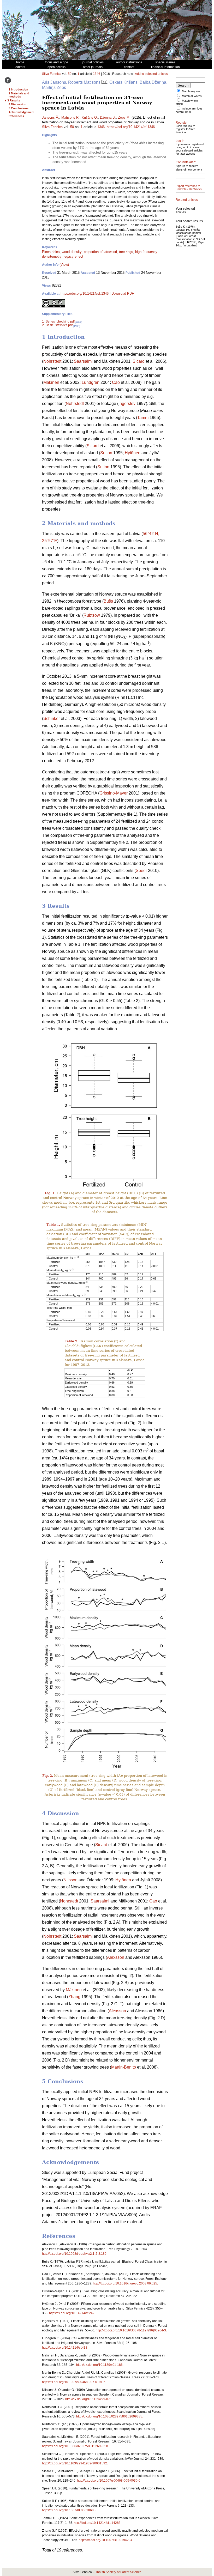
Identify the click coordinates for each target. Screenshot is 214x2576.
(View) (64, 265)
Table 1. (53, 1225)
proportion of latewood (100, 252)
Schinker (52, 719)
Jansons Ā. (51, 117)
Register (182, 123)
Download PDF (123, 293)
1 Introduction (18, 89)
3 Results (14, 100)
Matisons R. (70, 117)
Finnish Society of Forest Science (118, 2572)
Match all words (192, 96)
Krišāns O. (90, 117)
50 (70, 74)
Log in (180, 141)
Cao (116, 382)
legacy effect (73, 256)
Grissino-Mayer (114, 793)
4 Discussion (17, 104)
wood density (72, 252)
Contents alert (186, 162)
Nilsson (70, 1880)
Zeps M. (124, 117)
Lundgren (91, 382)
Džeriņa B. (108, 117)
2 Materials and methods (19, 95)
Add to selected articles (151, 74)
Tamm (143, 418)
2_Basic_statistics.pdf (57, 325)
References (16, 116)
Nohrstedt (52, 361)
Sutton (106, 453)
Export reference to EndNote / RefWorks (189, 187)
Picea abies (51, 252)
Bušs (108, 601)
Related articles (187, 200)
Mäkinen (51, 382)
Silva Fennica (52, 74)
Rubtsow (92, 615)
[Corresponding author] (104, 82)
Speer (141, 871)
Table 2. (72, 1341)
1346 (97, 74)
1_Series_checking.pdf (58, 322)
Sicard (139, 361)
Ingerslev (127, 404)
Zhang (74, 1997)
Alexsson (116, 1957)
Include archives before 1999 (189, 110)
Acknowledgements (22, 112)
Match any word (192, 91)
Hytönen (133, 453)
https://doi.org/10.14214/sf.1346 (131, 127)
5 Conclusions (19, 108)
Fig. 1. (50, 1193)
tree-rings (126, 252)
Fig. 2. (48, 1776)
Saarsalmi (83, 361)
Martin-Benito (124, 2067)
